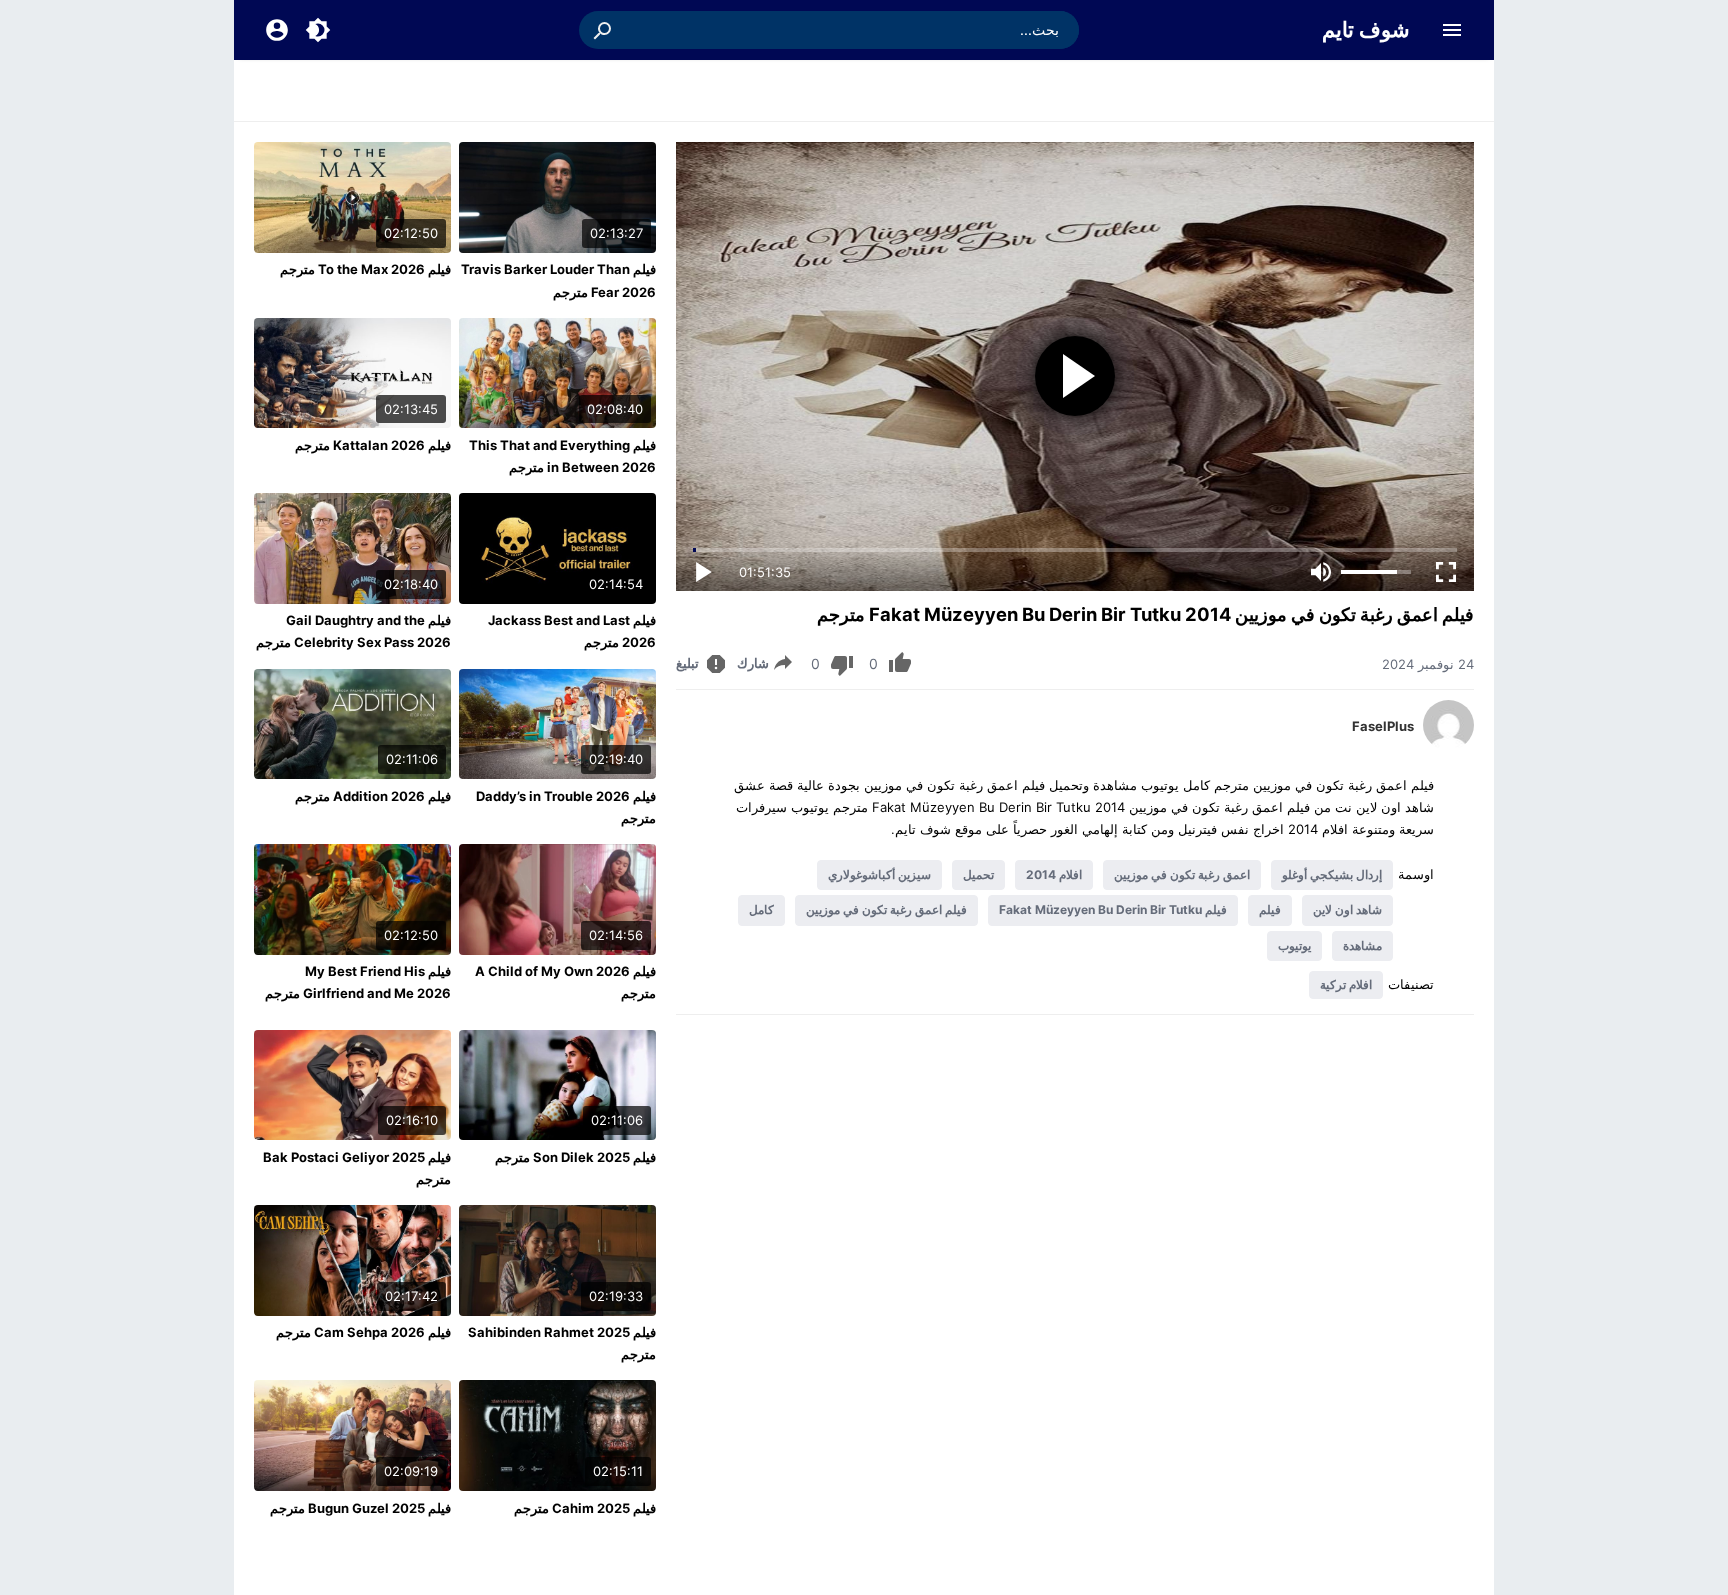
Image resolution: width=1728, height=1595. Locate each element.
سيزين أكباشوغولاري (879, 874)
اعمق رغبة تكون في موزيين (1182, 874)
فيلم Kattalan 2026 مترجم (373, 445)
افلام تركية (1346, 984)
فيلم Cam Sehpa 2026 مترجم (363, 1332)
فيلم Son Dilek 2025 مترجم (575, 1157)
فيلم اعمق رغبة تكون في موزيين (886, 909)
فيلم (1270, 909)
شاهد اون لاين (1347, 909)
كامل (761, 909)
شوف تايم (1366, 29)
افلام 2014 (1054, 874)
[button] (604, 30)
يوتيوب (1294, 945)
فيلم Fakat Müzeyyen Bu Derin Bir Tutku (1113, 909)
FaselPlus (1383, 726)
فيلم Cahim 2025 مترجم (585, 1508)
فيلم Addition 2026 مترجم (373, 796)
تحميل (978, 874)
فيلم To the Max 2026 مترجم (365, 269)
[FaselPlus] (1448, 745)
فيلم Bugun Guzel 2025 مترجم (360, 1508)
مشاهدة (1362, 945)
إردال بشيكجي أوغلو (1332, 874)
